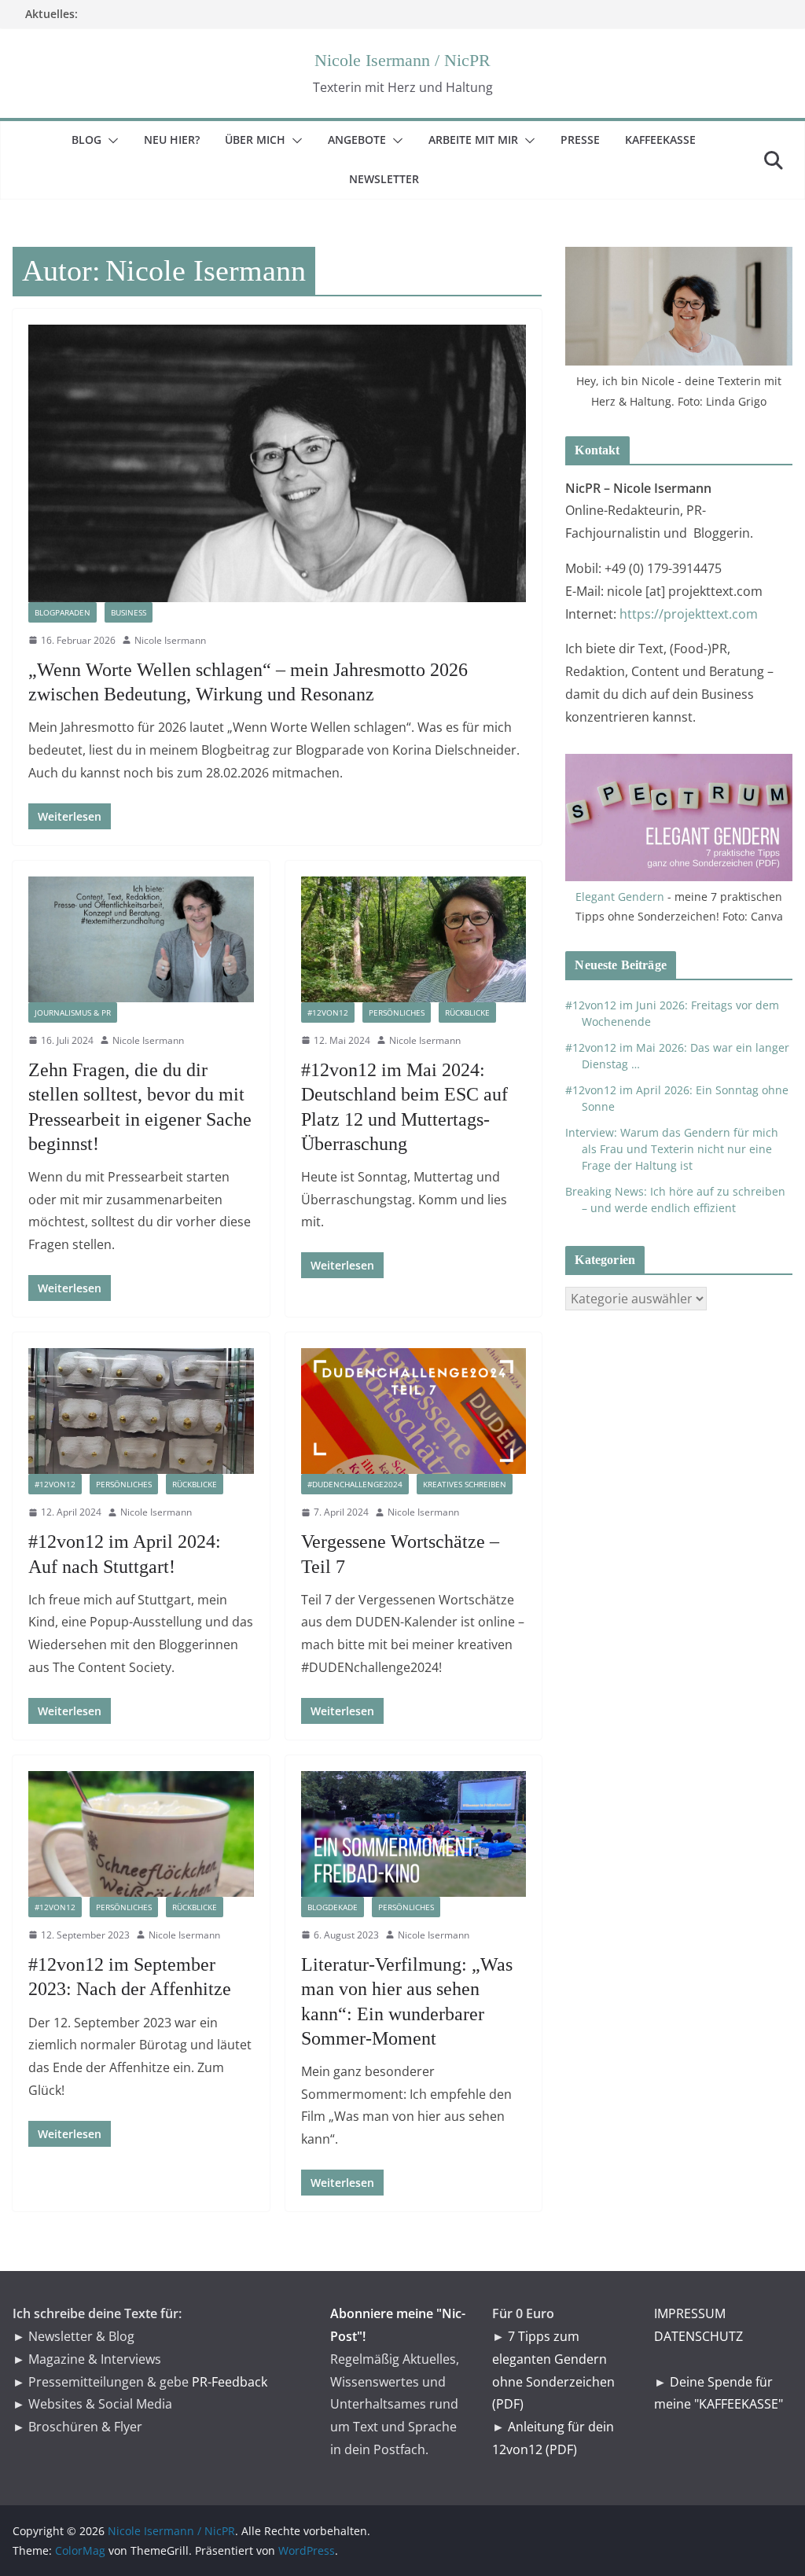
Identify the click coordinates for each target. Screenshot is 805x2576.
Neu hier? (181, 140)
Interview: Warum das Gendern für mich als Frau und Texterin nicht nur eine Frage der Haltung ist (672, 1149)
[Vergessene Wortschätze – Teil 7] (414, 1411)
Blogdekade (333, 1907)
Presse (590, 140)
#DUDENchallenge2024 (355, 1484)
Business (129, 612)
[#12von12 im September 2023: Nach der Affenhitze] (141, 1834)
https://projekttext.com (689, 614)
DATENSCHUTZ (698, 2336)
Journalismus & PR (73, 1012)
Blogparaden (62, 612)
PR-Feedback (230, 2382)
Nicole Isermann (170, 640)
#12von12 (328, 1012)
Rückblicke (467, 1012)
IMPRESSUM (690, 2313)
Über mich (265, 140)
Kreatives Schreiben (465, 1484)
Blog (96, 140)
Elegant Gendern (620, 897)
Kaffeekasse (670, 140)
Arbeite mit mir (483, 140)
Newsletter (393, 179)
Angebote (366, 140)
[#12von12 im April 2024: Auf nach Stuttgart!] (141, 1411)
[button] (110, 141)
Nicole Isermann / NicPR (402, 60)
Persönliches (397, 1012)
